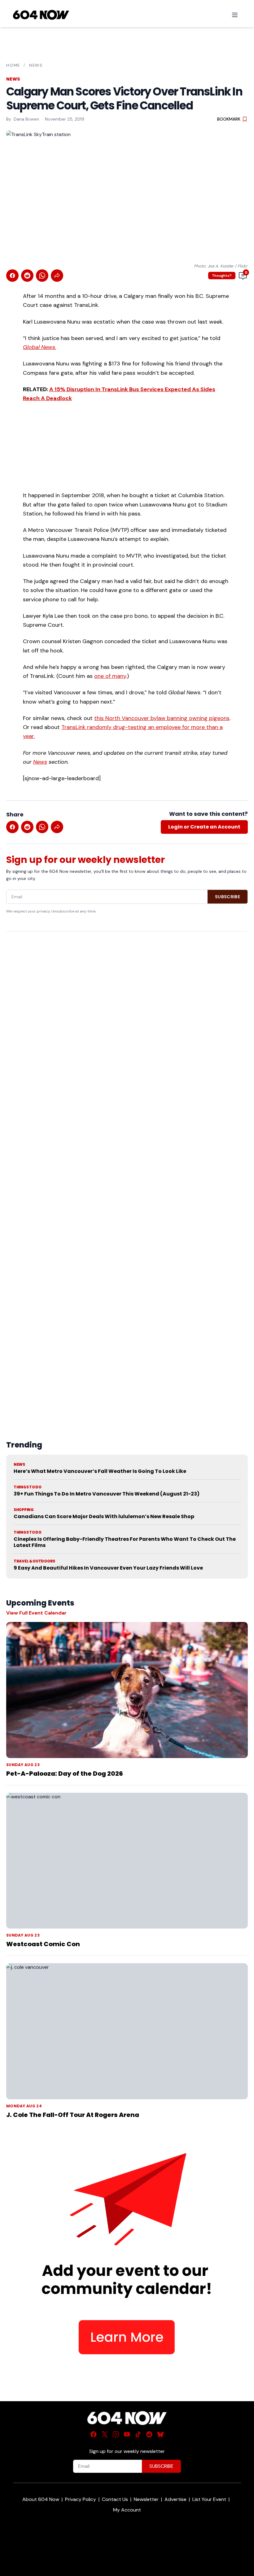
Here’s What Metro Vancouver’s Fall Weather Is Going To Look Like (100, 1471)
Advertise (175, 2499)
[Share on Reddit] (27, 276)
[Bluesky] (160, 2434)
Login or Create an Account (204, 827)
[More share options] (57, 276)
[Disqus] (127, 1171)
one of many (110, 676)
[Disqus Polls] (127, 1016)
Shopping (24, 1510)
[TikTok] (138, 2434)
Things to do (27, 1487)
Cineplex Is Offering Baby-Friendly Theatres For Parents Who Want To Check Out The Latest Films (125, 1542)
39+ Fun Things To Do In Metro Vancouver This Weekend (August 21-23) (107, 1494)
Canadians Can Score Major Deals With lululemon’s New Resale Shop (104, 1516)
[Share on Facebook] (12, 276)
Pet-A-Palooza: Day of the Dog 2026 (65, 1774)
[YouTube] (127, 2434)
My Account (127, 2510)
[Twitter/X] (105, 2434)
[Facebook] (94, 2434)
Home (13, 65)
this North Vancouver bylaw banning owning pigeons (162, 718)
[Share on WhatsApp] (42, 276)
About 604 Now (41, 2499)
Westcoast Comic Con (43, 1944)
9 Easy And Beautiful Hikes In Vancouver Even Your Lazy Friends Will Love (108, 1568)
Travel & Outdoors (34, 1561)
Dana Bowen (26, 119)
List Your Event (209, 2499)
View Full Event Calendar (36, 1613)
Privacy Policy (81, 2499)
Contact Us (115, 2499)
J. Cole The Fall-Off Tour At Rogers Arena (73, 2115)
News (36, 65)
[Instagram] (116, 2434)
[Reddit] (149, 2434)
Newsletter (146, 2499)
